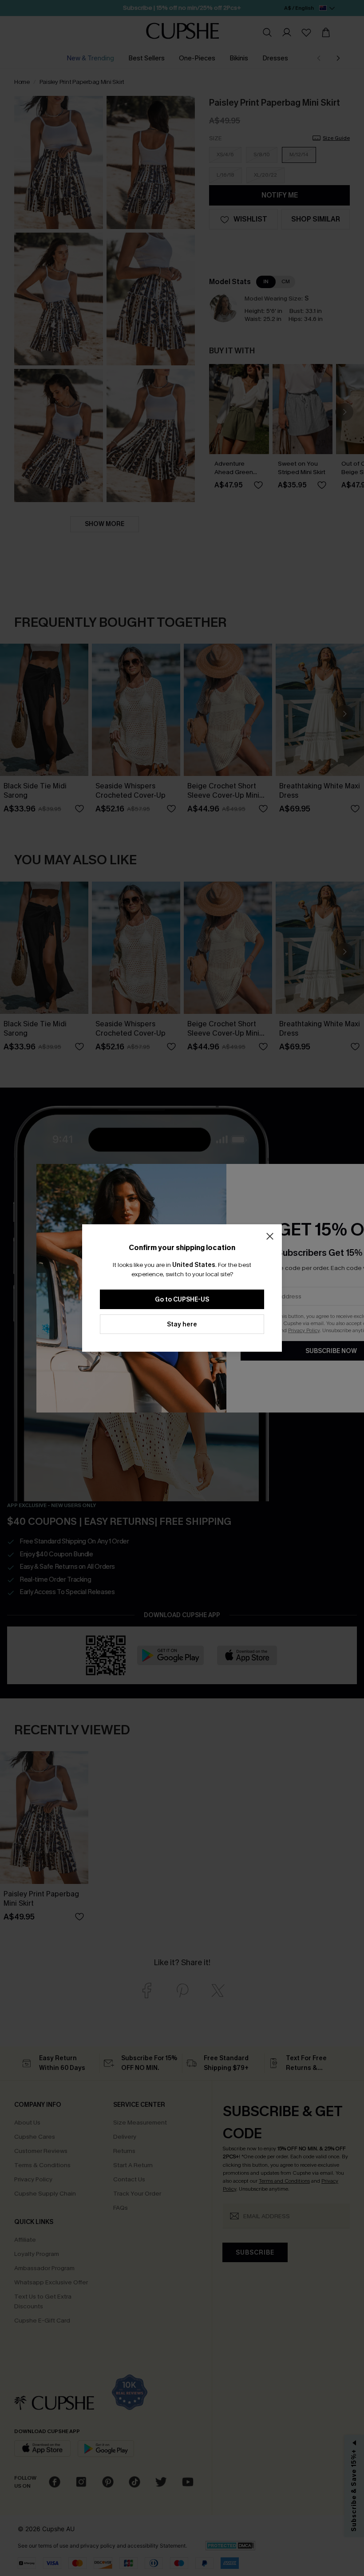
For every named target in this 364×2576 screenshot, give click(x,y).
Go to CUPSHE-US (182, 1300)
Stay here (182, 1324)
